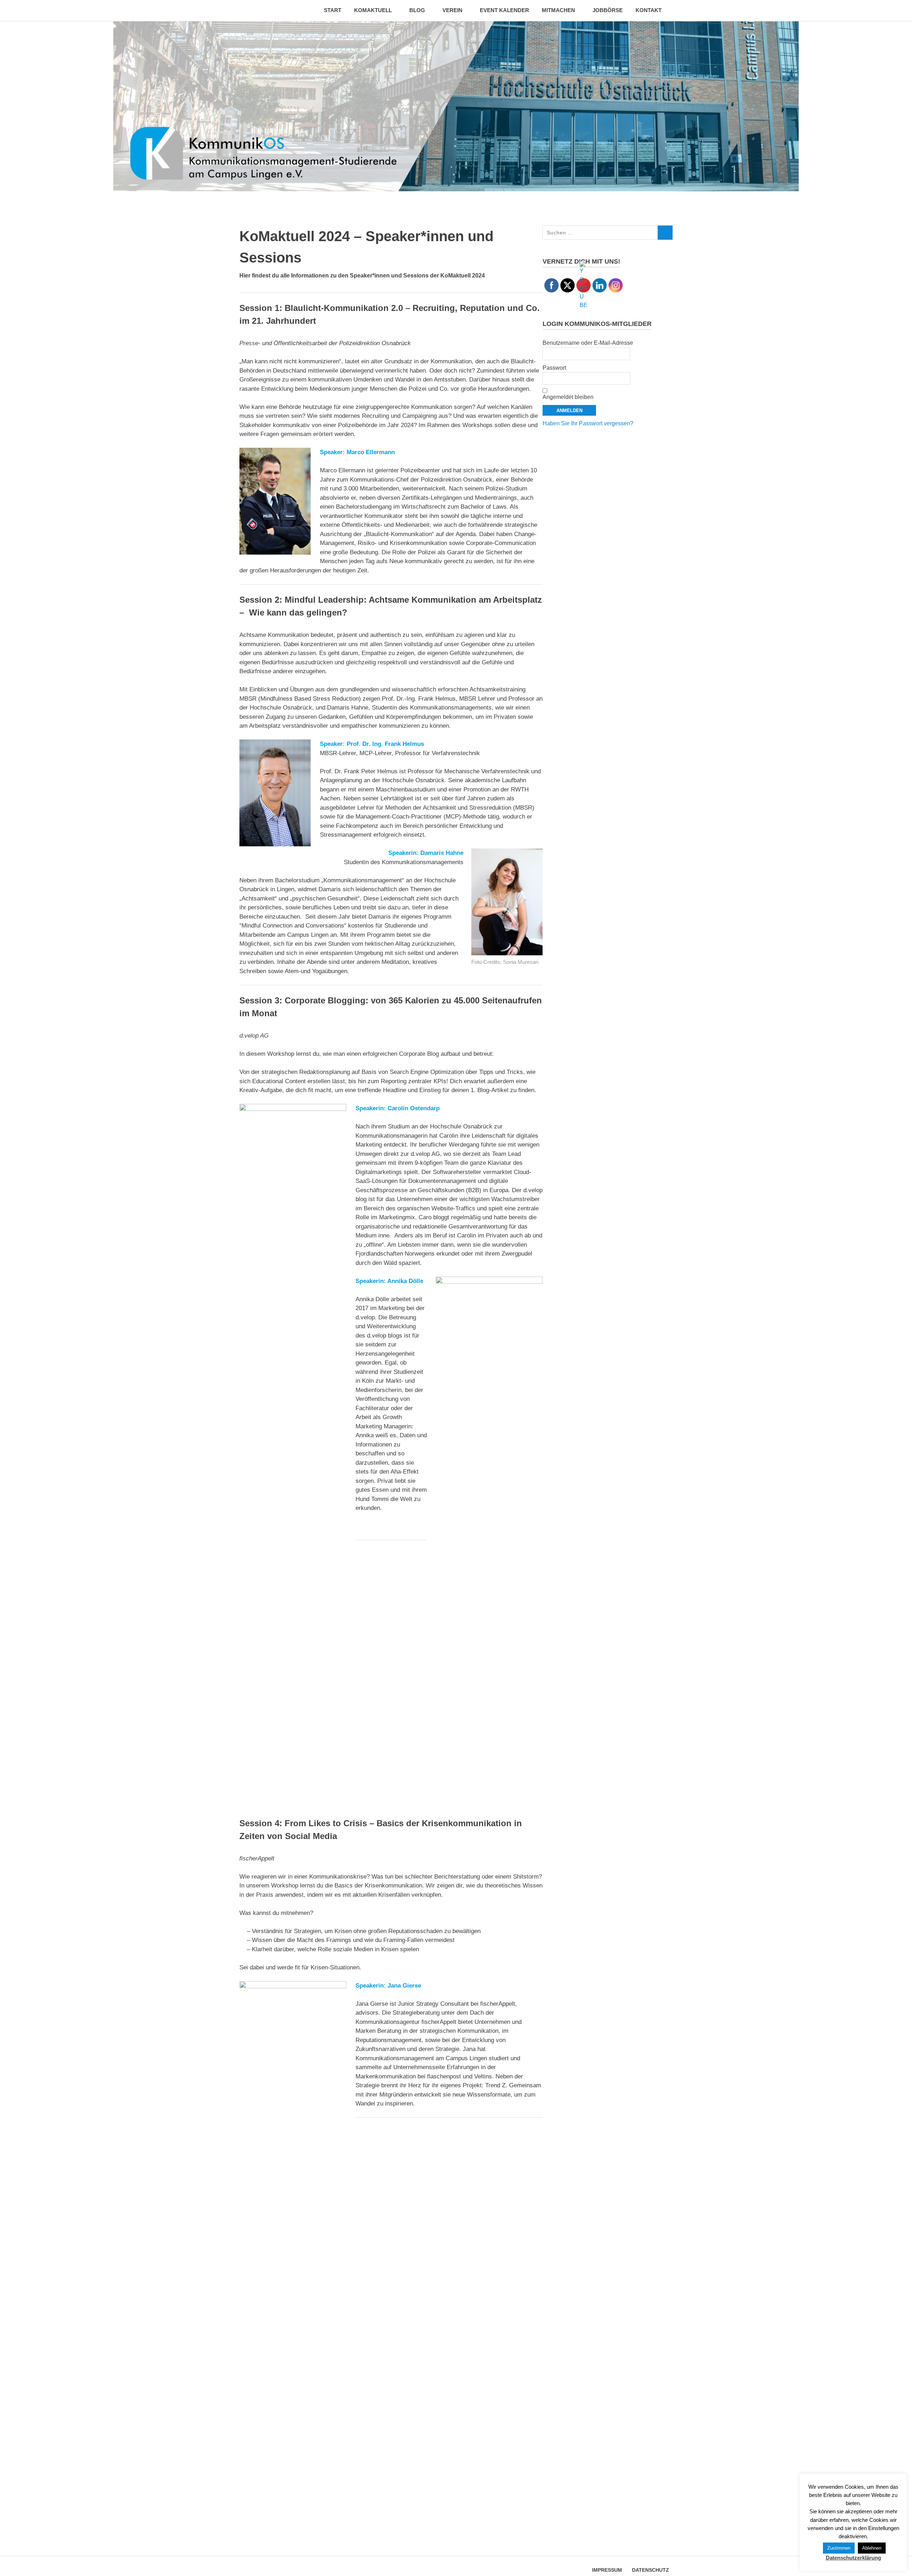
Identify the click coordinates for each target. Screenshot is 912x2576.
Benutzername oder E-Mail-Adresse (588, 343)
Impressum (607, 2570)
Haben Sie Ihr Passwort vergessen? (588, 423)
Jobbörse (608, 10)
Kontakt (649, 10)
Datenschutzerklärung (853, 2558)
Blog (417, 10)
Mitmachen (558, 10)
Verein (452, 10)
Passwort (554, 368)
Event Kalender (504, 10)
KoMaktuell (373, 10)
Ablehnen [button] (872, 2548)
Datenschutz (651, 2570)
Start (333, 10)
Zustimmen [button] (839, 2548)
